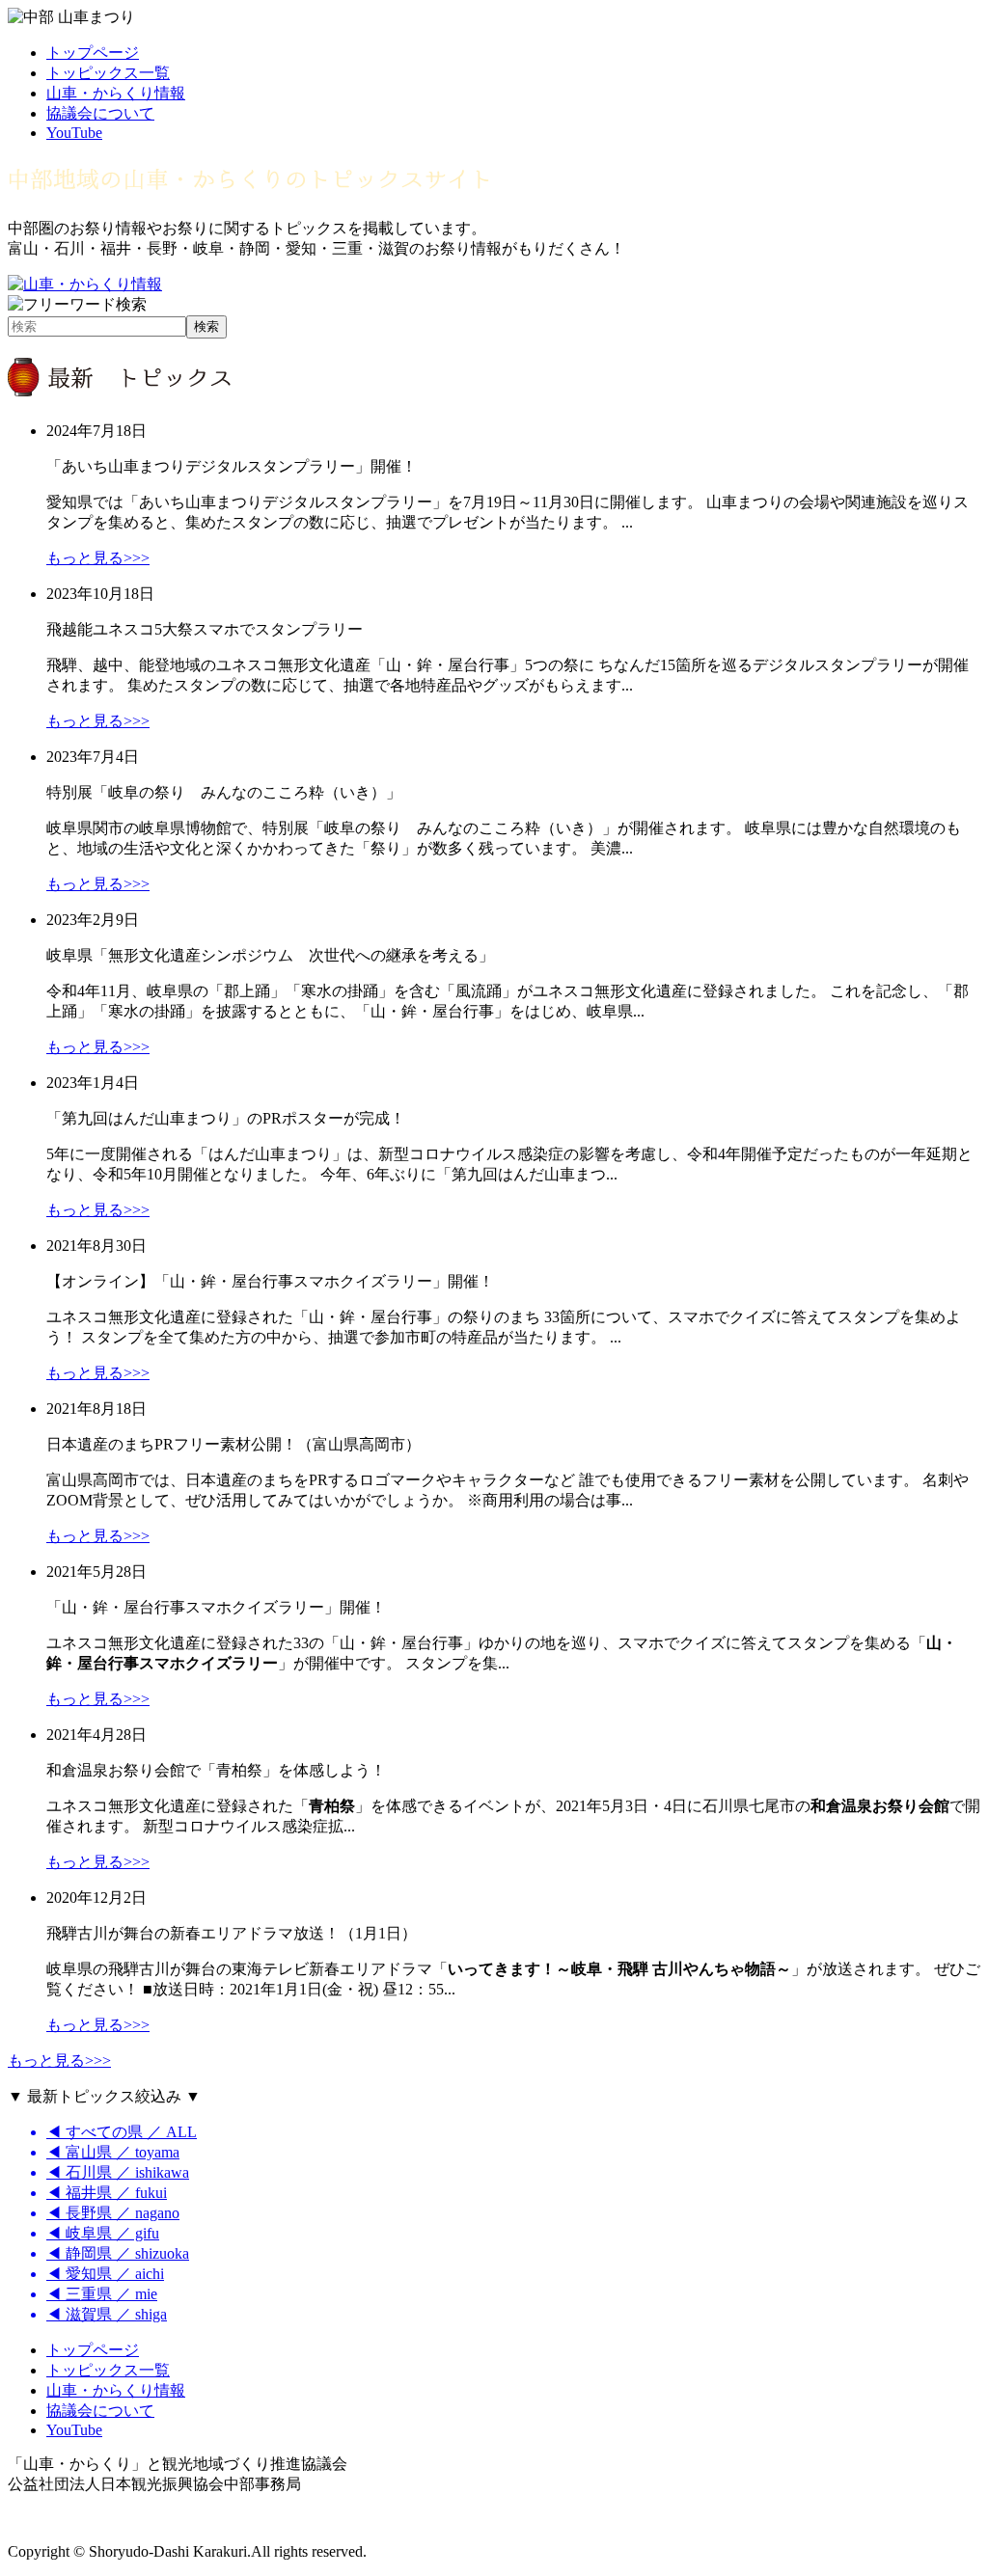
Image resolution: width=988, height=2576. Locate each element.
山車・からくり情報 (116, 93)
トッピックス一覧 (108, 73)
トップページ (93, 53)
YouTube (74, 133)
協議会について (100, 113)
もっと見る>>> (98, 558)
